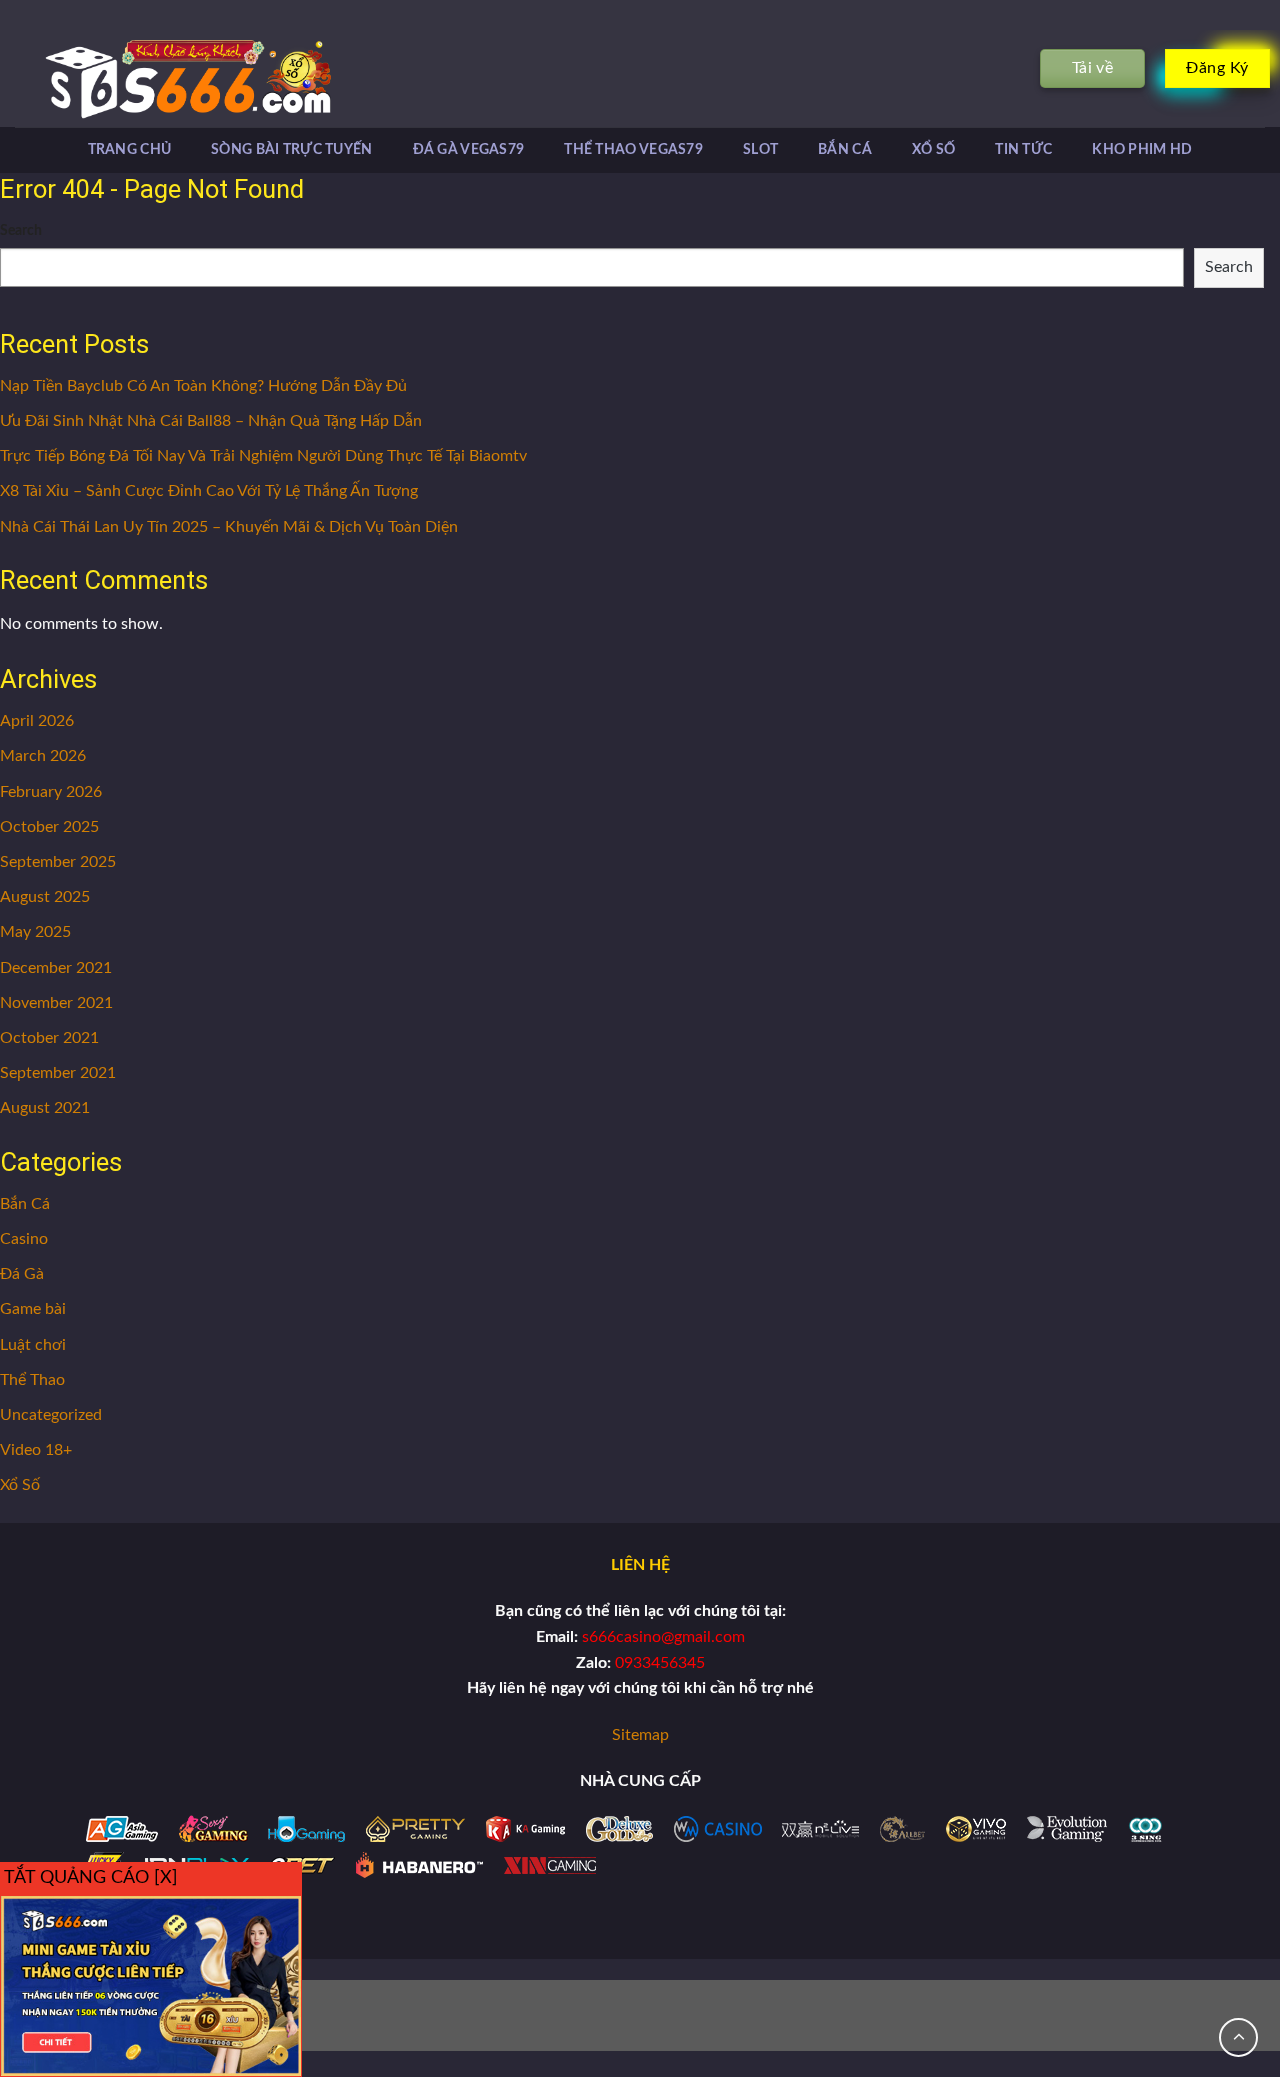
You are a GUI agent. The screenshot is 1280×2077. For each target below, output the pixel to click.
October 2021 (49, 1038)
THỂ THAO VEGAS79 (633, 149)
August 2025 (45, 897)
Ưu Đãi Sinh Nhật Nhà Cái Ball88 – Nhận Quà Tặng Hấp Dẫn (211, 421)
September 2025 (58, 862)
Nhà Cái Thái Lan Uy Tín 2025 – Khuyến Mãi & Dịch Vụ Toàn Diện (229, 527)
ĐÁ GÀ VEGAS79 (469, 149)
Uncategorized (51, 1415)
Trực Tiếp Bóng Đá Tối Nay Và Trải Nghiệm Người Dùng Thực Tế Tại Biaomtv (263, 456)
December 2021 (56, 968)
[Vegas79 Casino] (158, 78)
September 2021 (58, 1073)
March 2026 (43, 756)
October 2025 (49, 827)
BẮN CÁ (845, 149)
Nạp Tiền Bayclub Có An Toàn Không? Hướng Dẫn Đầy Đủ (203, 386)
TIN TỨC (1023, 149)
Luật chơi (33, 1345)
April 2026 (37, 721)
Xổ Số (20, 1485)
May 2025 (35, 932)
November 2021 (56, 1003)
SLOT (760, 149)
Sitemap (640, 1735)
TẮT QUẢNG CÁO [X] (91, 1878)
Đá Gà (22, 1274)
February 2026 (51, 792)
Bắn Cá (25, 1204)
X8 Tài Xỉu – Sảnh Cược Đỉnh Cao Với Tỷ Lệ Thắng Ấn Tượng (209, 491)
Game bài (33, 1309)
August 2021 (45, 1108)
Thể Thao (32, 1380)
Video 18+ (36, 1450)
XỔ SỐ (933, 149)
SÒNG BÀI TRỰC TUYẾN (291, 149)
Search (21, 230)
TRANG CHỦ (130, 149)
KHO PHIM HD (1142, 149)
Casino (24, 1239)
